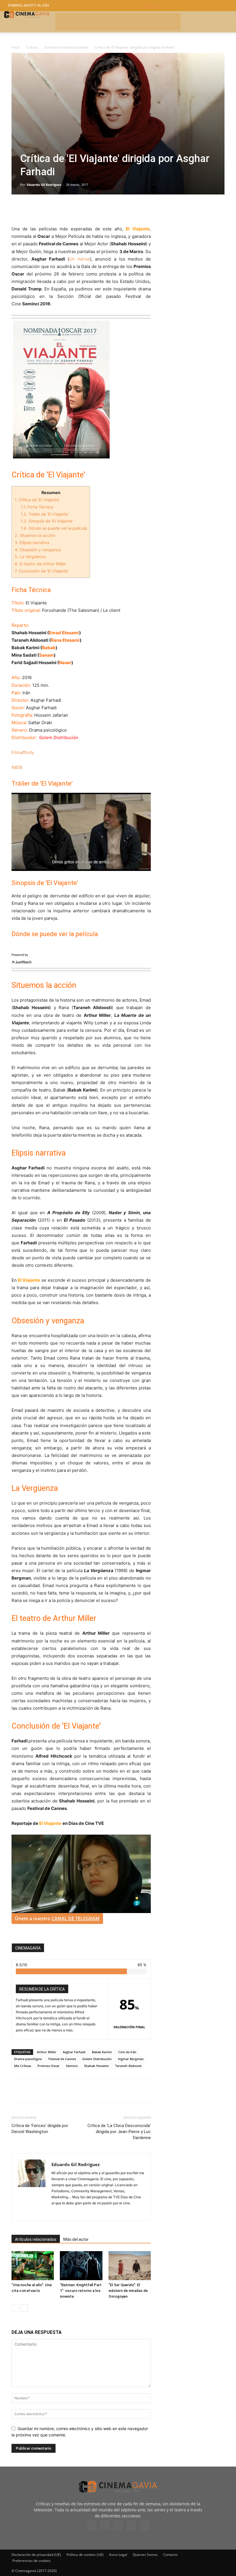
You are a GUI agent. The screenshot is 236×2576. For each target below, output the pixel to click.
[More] (84, 209)
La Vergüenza (30, 557)
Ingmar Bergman (131, 2059)
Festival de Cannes (62, 2059)
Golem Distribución (97, 2059)
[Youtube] (144, 2525)
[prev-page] (15, 2308)
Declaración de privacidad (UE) (36, 2555)
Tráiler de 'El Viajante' (45, 514)
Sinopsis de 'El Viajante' (47, 521)
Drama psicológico (28, 2059)
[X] (31, 209)
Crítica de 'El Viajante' (37, 500)
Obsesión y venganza (38, 550)
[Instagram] (105, 2525)
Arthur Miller (47, 2052)
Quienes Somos (145, 2555)
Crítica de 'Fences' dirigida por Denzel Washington (40, 2129)
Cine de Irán (127, 2052)
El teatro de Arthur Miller (40, 564)
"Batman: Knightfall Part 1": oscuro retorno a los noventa (81, 2291)
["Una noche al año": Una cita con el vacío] (33, 2266)
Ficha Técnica (37, 507)
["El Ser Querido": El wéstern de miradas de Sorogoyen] (130, 2266)
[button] (186, 6)
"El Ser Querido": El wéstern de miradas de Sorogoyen (128, 2291)
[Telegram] (57, 209)
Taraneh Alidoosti (128, 2066)
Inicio (16, 47)
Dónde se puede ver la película (54, 528)
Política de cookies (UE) (85, 2555)
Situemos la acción (35, 535)
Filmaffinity (23, 752)
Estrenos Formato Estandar (66, 47)
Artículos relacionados (36, 2239)
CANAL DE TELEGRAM (76, 1918)
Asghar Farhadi (74, 2052)
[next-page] (24, 2308)
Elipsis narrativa (32, 542)
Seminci (72, 2066)
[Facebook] (17, 209)
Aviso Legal (118, 2555)
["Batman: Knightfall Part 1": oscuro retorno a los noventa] (81, 2266)
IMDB (17, 767)
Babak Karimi (102, 2052)
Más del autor (76, 2239)
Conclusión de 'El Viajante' (42, 571)
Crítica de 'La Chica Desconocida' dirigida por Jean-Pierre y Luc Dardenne (119, 2132)
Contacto (170, 2555)
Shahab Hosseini (96, 2066)
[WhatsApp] (70, 209)
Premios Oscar (48, 2066)
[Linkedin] (44, 209)
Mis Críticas (23, 2066)
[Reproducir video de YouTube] (81, 832)
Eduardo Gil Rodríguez (44, 185)
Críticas (32, 47)
